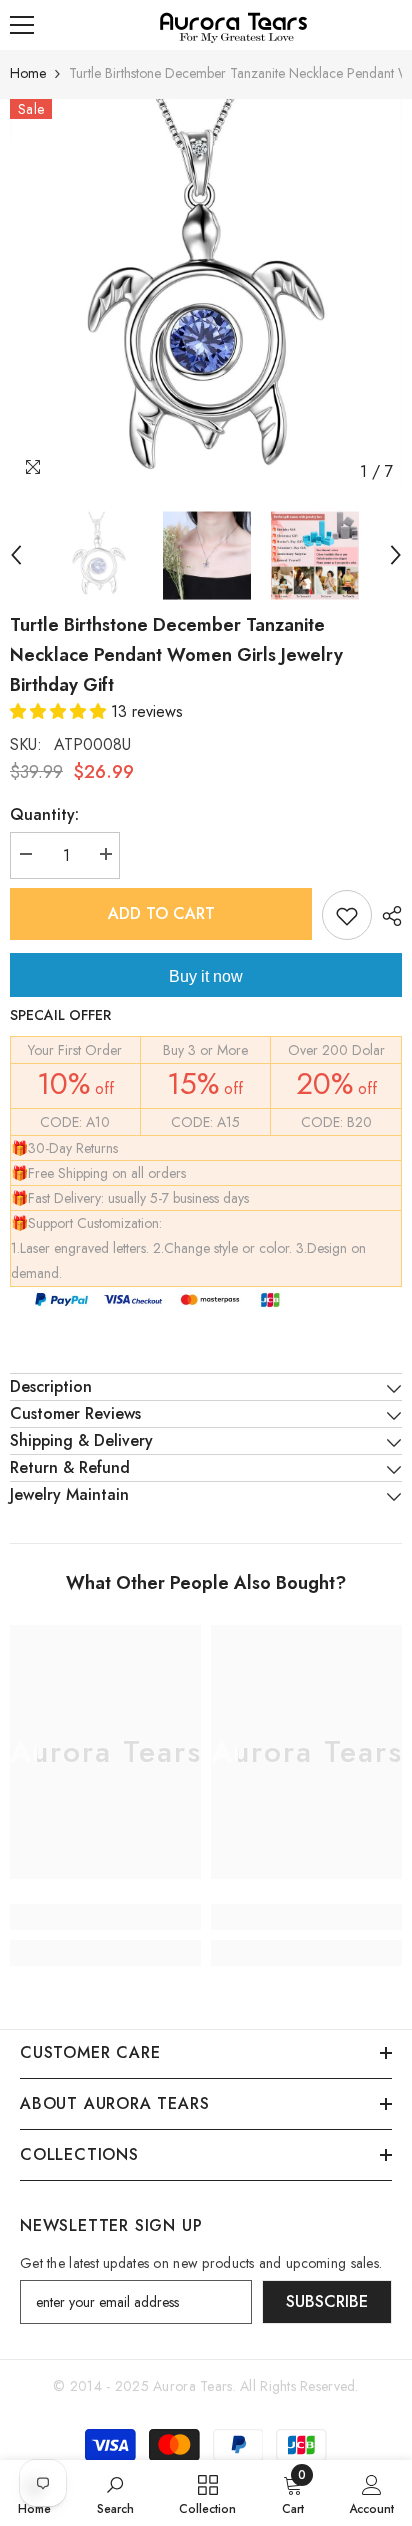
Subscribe (327, 2301)
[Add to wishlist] (347, 915)
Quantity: (44, 814)
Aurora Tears (192, 2386)
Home (28, 73)
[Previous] (16, 555)
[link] (105, 1917)
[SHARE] (387, 916)
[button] (60, 711)
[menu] (22, 25)
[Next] (396, 555)
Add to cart (161, 913)
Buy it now (206, 976)
